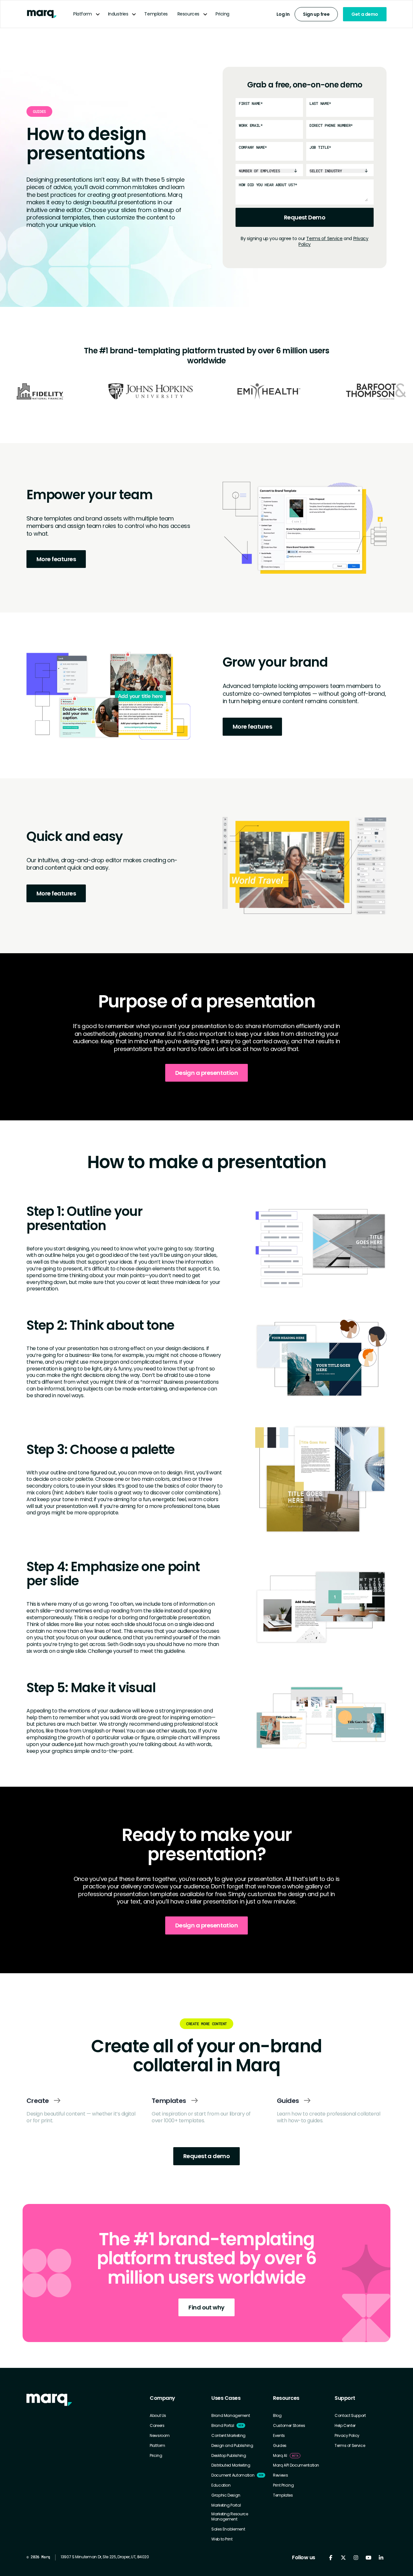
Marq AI (280, 2456)
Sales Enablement (228, 2529)
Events (279, 2436)
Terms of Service (324, 238)
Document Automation (233, 2475)
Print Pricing (283, 2485)
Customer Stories (289, 2426)
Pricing (222, 14)
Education (221, 2485)
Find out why (206, 2307)
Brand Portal (223, 2426)
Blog (277, 2416)
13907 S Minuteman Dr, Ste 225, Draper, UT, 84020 (105, 2557)
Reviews (280, 2475)
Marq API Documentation (296, 2465)
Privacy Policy (347, 2436)
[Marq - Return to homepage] (49, 2400)
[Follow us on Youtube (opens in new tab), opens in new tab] (368, 2557)
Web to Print (222, 2539)
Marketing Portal (226, 2505)
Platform (83, 14)
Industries (118, 14)
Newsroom (160, 2436)
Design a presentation (207, 1073)
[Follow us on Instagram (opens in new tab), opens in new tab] (356, 2557)
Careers (157, 2426)
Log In (283, 14)
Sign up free (316, 14)
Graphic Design (226, 2495)
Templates (156, 14)
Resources (188, 14)
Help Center (345, 2426)
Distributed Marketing (231, 2465)
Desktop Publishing (229, 2456)
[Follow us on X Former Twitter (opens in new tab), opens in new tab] (343, 2557)
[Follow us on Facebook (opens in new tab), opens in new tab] (331, 2557)
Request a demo (206, 2156)
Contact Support (350, 2416)
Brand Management (231, 2416)
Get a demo (365, 14)
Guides (280, 2446)
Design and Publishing (232, 2446)
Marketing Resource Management (230, 2516)
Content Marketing (228, 2436)
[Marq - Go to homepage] (42, 14)
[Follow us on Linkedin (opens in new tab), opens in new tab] (381, 2557)
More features (56, 559)
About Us (158, 2416)
